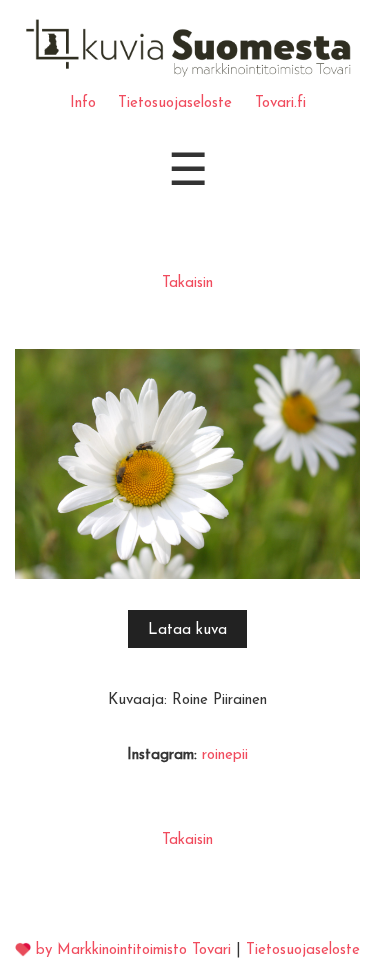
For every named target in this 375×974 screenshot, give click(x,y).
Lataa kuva (187, 630)
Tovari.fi (280, 103)
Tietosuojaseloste (175, 103)
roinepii (225, 755)
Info (83, 103)
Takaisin (187, 283)
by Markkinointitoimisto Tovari (133, 950)
